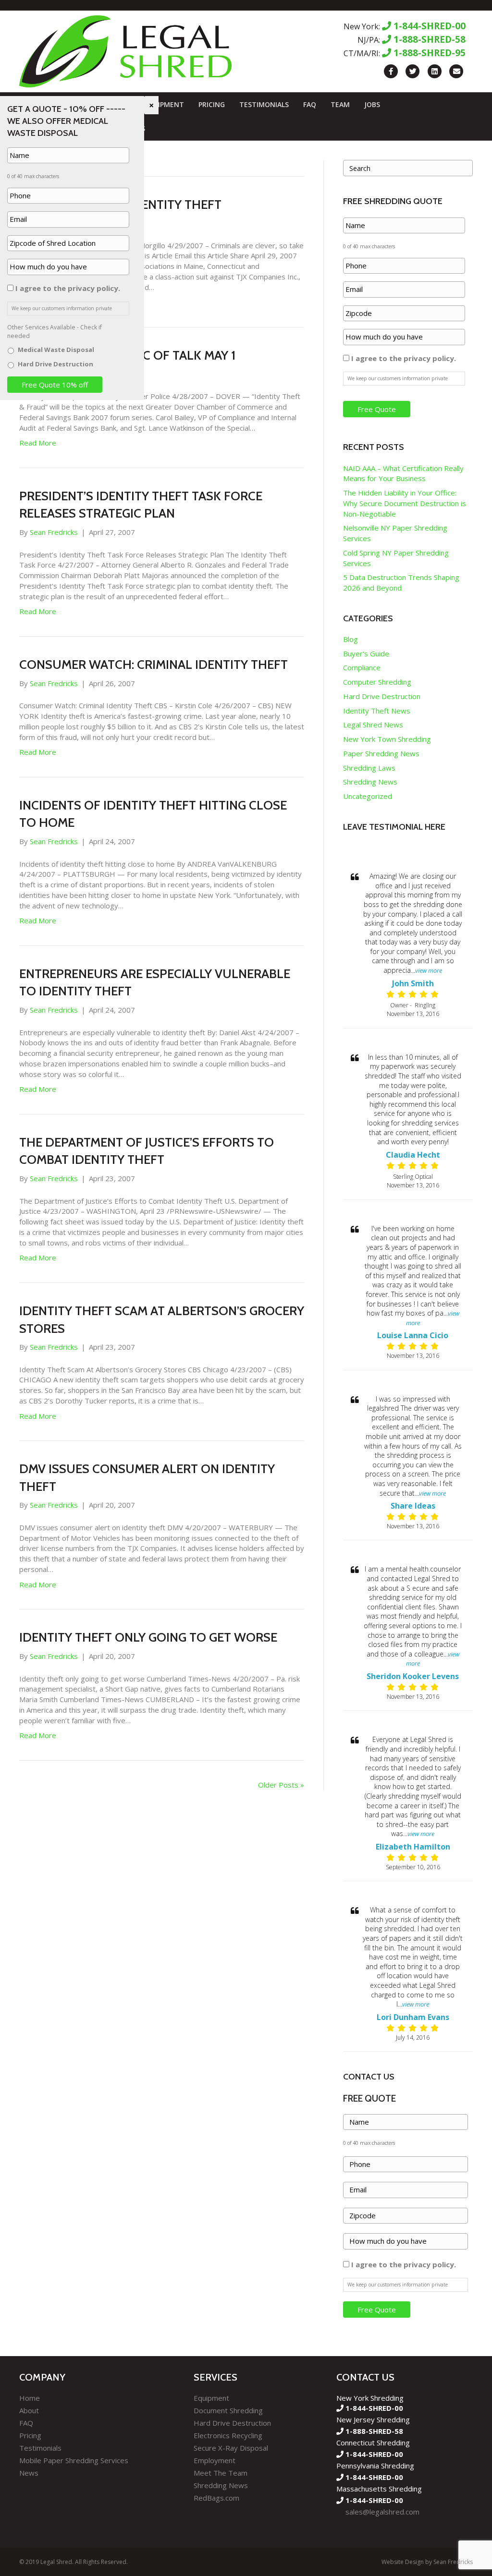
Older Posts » (281, 1785)
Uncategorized (368, 796)
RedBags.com (216, 2498)
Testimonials (264, 104)
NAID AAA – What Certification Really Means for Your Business (403, 473)
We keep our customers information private (398, 378)
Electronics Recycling (228, 2435)
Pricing (212, 104)
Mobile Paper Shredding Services (74, 2460)
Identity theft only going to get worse (148, 1637)
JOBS (372, 104)
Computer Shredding (377, 682)
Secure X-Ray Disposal (231, 2448)
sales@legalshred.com (382, 2512)
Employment (215, 2460)
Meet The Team (221, 2473)
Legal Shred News (373, 725)
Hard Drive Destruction (382, 696)
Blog (351, 639)
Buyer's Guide (366, 653)
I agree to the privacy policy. (404, 358)
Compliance (362, 667)
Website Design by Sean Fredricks (427, 2562)
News (29, 2473)
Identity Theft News (377, 711)
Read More (38, 443)
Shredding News (370, 782)
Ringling (425, 1005)
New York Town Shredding (387, 739)
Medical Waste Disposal (56, 350)
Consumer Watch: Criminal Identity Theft (154, 665)
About (29, 2410)
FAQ (310, 104)
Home (30, 2398)
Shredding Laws (369, 768)
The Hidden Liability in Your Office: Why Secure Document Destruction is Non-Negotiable (405, 503)
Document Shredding (228, 2410)
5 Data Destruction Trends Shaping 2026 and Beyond (401, 582)
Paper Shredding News (381, 753)
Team (340, 104)
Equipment (164, 104)
